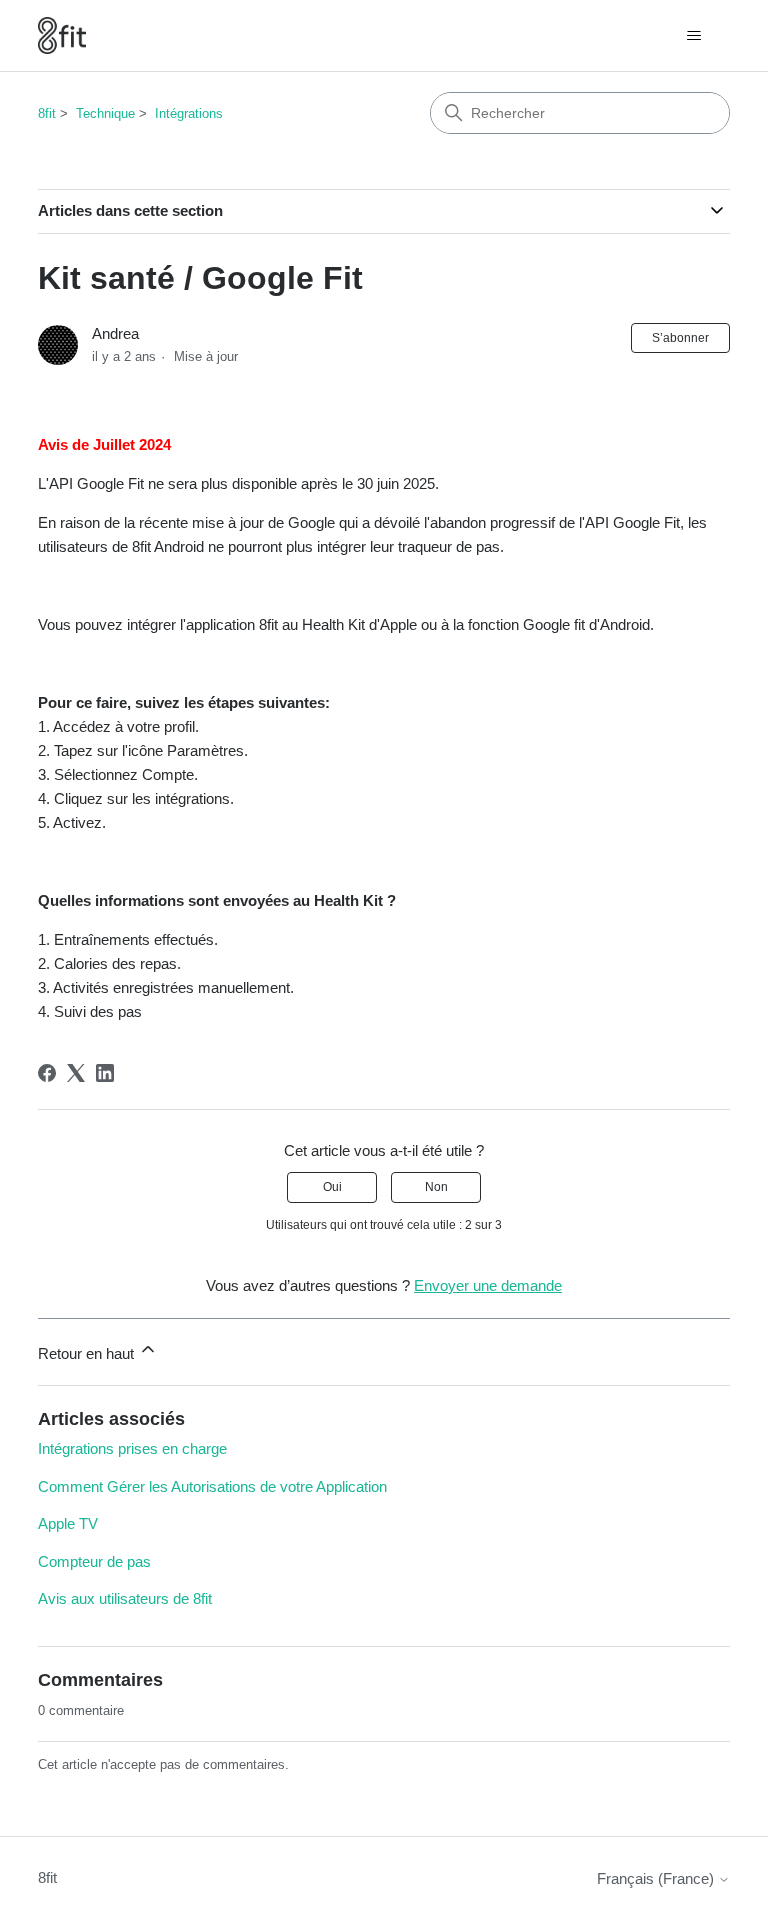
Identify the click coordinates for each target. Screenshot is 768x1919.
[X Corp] (76, 1073)
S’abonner (680, 338)
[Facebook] (47, 1073)
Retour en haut (88, 1353)
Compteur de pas (94, 1561)
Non (436, 1187)
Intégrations (189, 113)
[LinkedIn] (105, 1073)
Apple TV (68, 1523)
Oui (332, 1187)
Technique (105, 113)
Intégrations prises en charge (132, 1448)
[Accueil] (61, 35)
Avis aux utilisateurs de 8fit (125, 1598)
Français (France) (657, 1878)
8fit (47, 113)
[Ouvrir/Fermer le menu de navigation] (694, 36)
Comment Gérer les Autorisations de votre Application (212, 1486)
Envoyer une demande (488, 1285)
